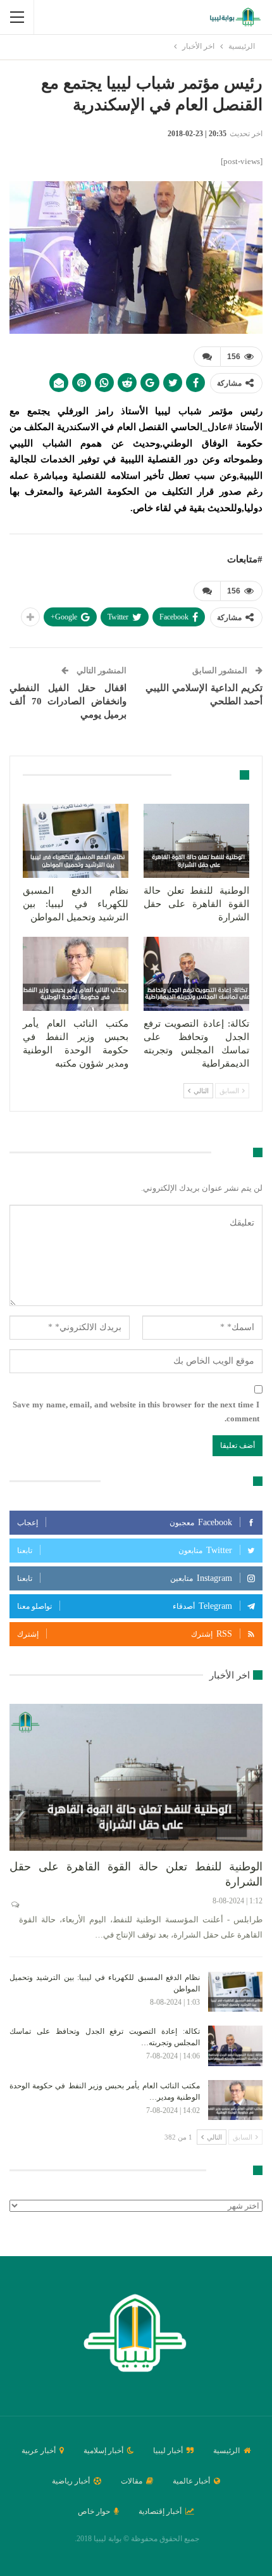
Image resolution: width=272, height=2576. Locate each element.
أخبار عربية (39, 2451)
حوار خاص (94, 2511)
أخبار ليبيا (168, 2451)
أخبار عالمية (191, 2481)
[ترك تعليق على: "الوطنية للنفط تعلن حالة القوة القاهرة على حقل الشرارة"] (14, 1905)
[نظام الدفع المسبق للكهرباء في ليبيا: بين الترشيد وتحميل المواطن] (76, 841)
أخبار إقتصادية (160, 2511)
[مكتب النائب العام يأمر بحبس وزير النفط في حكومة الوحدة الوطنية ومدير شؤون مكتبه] (76, 974)
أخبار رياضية (71, 2481)
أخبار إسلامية (103, 2451)
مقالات (132, 2481)
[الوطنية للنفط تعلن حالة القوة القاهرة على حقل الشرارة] (196, 841)
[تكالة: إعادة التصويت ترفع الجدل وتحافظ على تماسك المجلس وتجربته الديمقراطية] (196, 974)
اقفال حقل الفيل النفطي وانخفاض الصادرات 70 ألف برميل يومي (68, 701)
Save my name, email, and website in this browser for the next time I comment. (136, 1412)
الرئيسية (226, 2451)
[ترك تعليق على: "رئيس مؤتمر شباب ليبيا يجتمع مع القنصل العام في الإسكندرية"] (207, 357)
